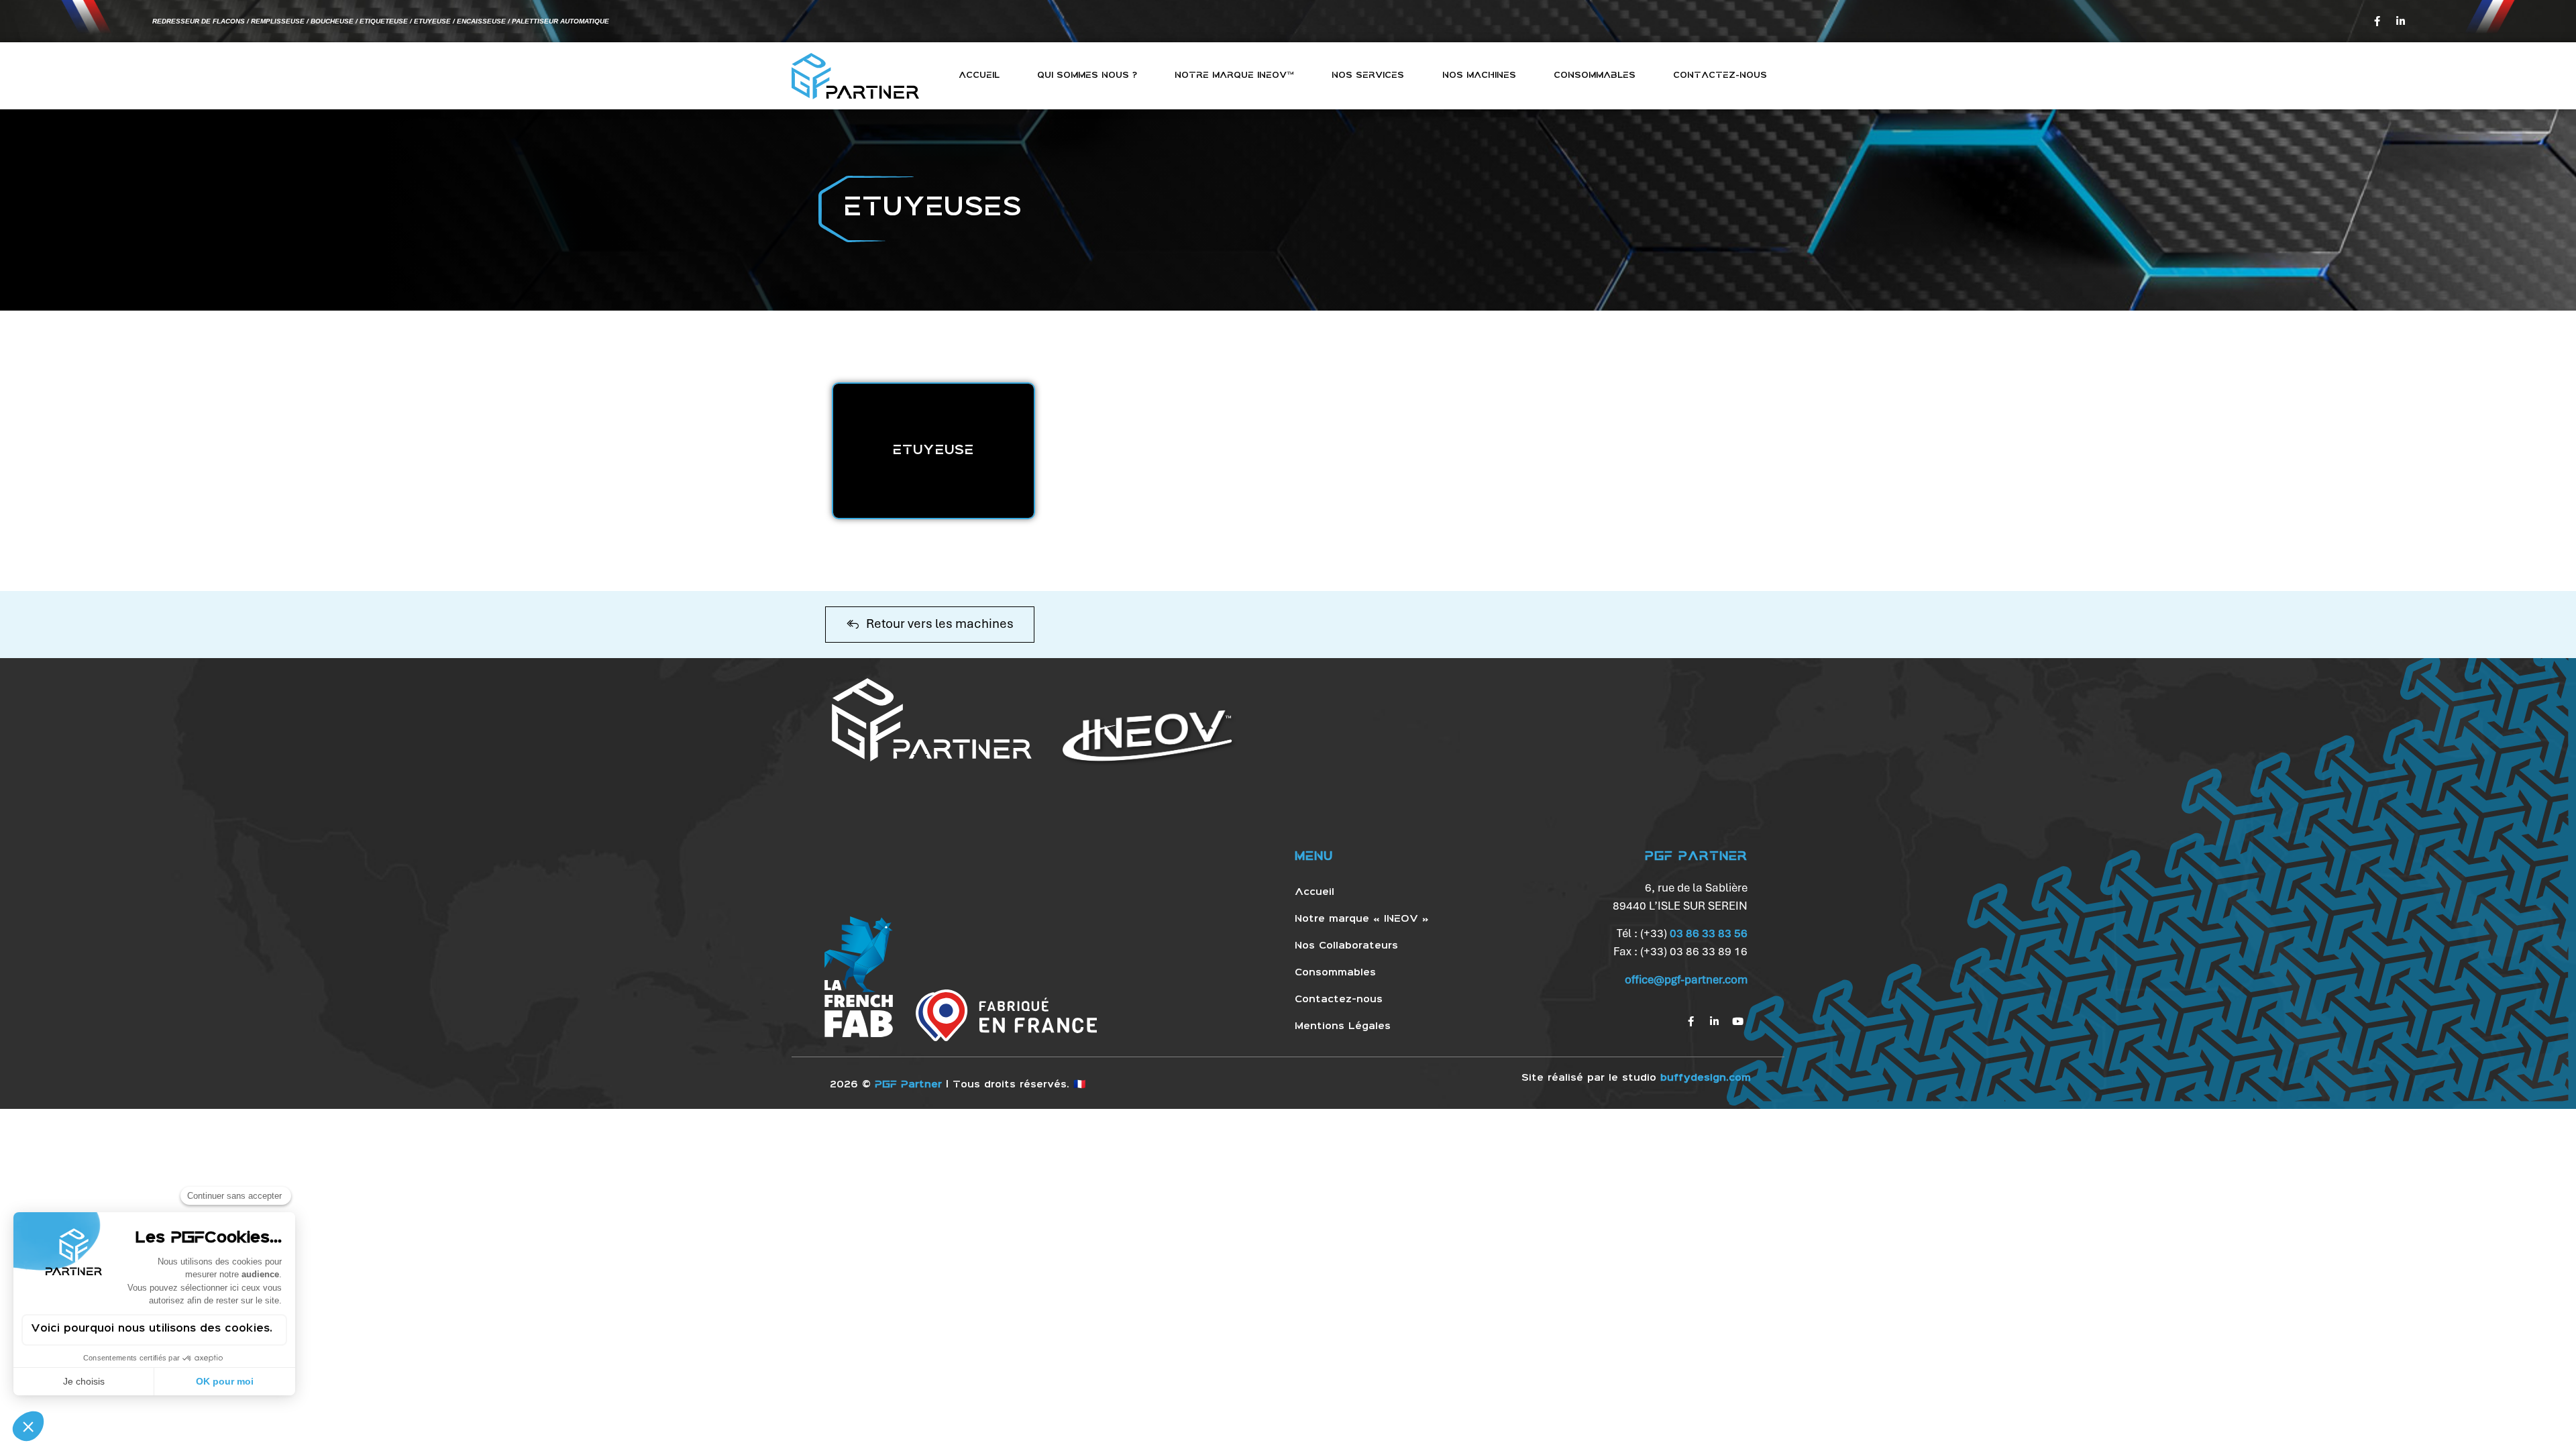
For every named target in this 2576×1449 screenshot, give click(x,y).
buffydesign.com (1706, 1078)
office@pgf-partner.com (1686, 979)
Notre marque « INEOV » (1362, 919)
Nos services (1368, 75)
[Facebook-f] (2377, 21)
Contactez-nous (1720, 75)
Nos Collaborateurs (1346, 946)
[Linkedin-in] (2400, 21)
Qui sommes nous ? (1087, 75)
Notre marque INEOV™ (1234, 75)
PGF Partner (908, 1085)
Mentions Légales (1343, 1026)
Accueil (979, 75)
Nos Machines (1479, 75)
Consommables (1595, 75)
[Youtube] (1737, 1022)
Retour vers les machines (940, 624)
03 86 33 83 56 (1709, 933)
